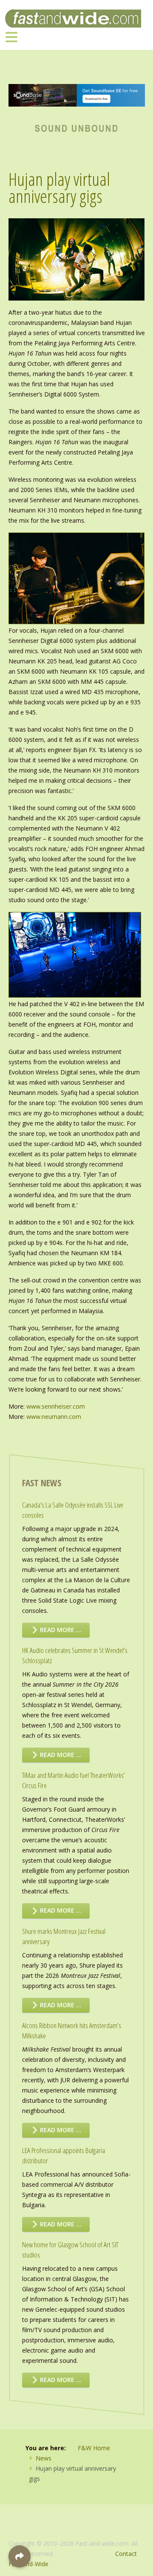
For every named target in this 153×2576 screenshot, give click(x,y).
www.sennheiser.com (56, 1406)
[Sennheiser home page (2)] (77, 94)
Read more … (60, 1630)
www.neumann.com (54, 1417)
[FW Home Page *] (77, 127)
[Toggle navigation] (11, 37)
